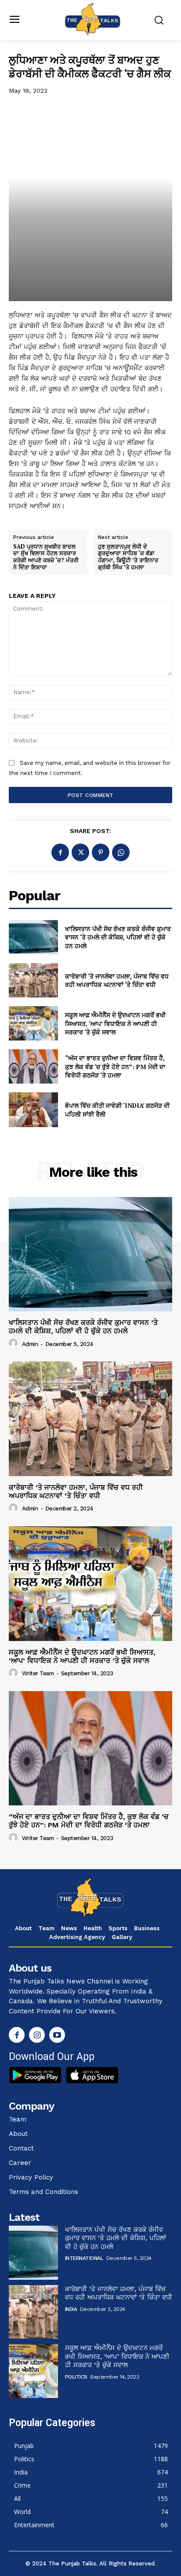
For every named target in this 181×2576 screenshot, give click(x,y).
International (84, 2258)
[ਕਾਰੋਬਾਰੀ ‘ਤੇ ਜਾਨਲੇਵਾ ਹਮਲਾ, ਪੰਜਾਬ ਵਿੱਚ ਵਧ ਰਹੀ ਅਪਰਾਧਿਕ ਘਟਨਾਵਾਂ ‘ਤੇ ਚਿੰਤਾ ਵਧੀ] (33, 980)
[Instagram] (37, 2035)
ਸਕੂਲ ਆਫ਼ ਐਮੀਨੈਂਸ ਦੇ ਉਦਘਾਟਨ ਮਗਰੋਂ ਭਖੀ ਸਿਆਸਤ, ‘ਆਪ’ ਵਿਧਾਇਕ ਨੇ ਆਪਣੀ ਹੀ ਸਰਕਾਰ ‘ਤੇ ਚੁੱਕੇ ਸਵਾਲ (115, 1023)
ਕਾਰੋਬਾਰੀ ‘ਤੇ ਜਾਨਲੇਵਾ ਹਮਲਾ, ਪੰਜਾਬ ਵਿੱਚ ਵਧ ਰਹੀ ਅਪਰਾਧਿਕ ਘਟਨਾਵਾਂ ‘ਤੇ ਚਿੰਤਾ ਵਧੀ (117, 981)
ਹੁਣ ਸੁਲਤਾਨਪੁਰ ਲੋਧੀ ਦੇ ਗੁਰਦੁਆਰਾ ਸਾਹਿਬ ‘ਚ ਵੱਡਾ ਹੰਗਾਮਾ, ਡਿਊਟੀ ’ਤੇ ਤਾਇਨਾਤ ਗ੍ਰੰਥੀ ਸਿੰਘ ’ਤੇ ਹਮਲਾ (128, 557)
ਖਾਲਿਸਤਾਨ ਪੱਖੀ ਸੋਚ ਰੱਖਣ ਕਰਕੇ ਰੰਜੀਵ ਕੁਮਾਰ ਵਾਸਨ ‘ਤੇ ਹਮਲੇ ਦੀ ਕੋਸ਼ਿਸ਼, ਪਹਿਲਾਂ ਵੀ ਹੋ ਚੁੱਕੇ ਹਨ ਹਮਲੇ (118, 937)
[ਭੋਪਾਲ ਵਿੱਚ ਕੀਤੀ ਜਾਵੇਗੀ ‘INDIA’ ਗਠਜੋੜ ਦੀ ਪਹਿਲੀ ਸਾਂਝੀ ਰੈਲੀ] (33, 1110)
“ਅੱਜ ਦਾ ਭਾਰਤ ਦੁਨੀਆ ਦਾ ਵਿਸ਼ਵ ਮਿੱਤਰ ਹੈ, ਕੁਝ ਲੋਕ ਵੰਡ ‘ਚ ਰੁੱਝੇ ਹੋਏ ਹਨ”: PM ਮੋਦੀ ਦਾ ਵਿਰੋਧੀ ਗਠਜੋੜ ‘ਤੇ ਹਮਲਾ (115, 1066)
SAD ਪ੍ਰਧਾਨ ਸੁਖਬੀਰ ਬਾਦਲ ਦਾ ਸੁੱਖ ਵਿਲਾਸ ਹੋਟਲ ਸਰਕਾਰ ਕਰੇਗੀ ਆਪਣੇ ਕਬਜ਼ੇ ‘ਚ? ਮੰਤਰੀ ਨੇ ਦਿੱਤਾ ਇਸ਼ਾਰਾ (46, 557)
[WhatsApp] (121, 852)
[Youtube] (57, 2035)
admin (30, 1344)
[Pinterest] (101, 852)
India (71, 2309)
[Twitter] (80, 852)
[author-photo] (14, 1343)
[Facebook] (60, 852)
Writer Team (38, 1673)
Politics (76, 2377)
